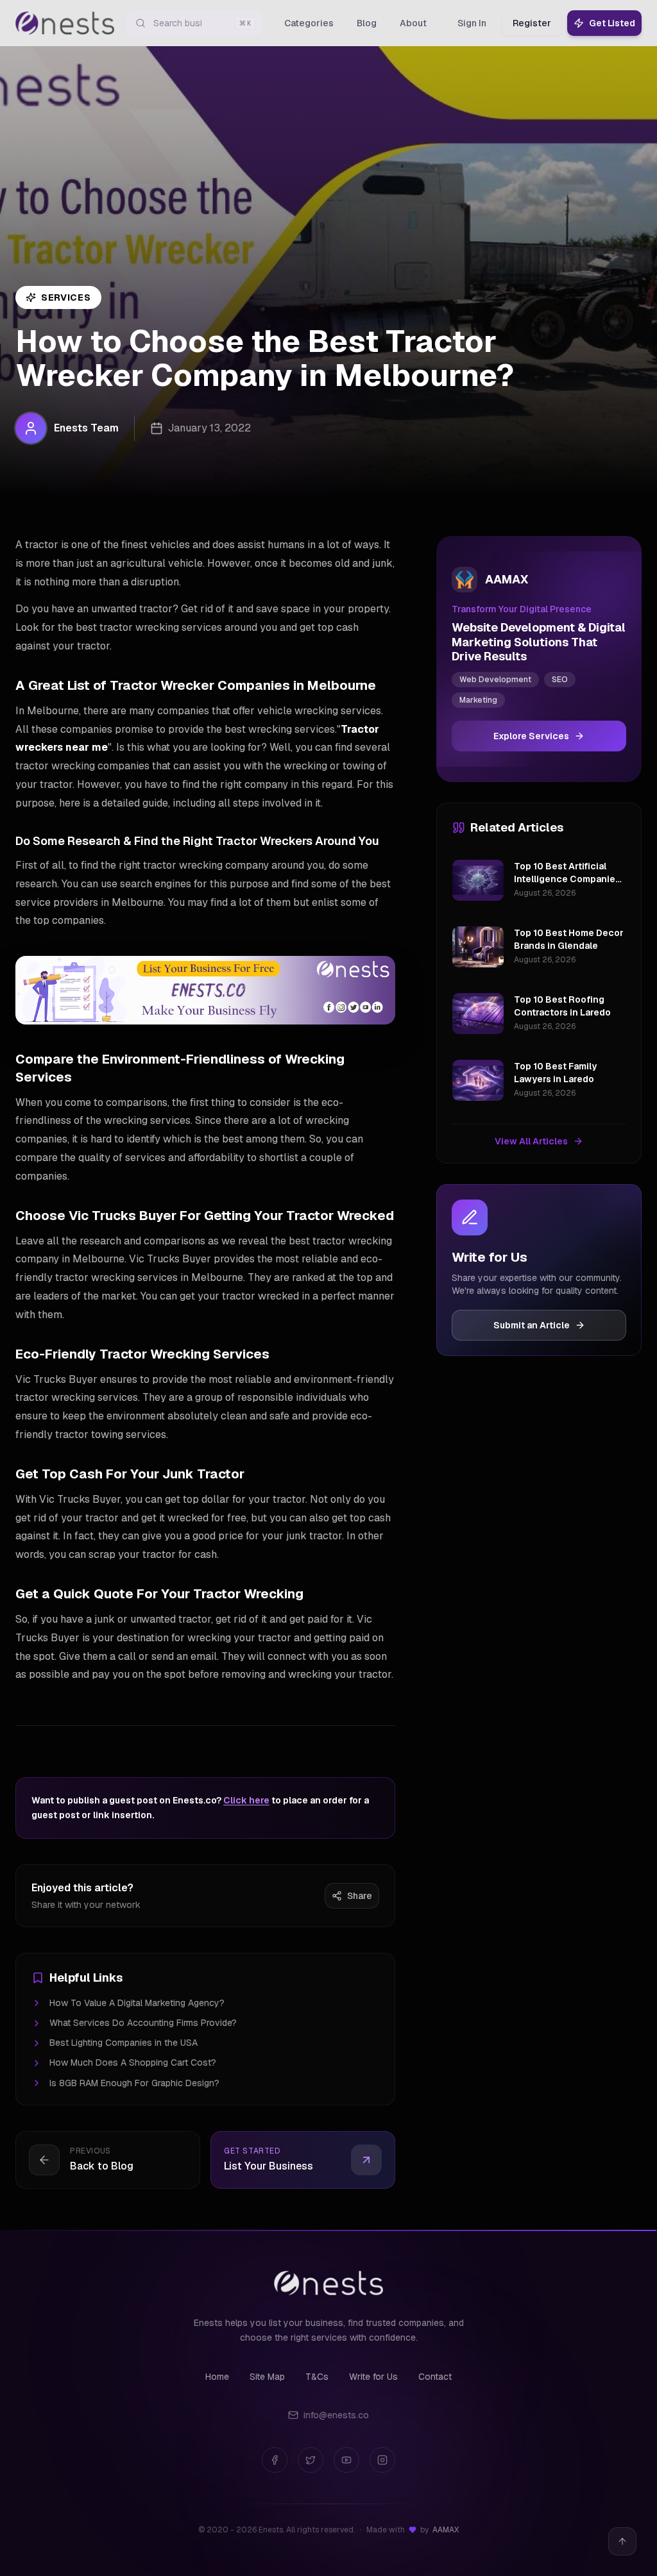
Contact (435, 2377)
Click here (246, 1800)
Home (217, 2377)
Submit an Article (532, 1325)
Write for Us (373, 2377)
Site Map (267, 2377)
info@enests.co (336, 2415)
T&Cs (317, 2377)
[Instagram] (382, 2460)
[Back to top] (622, 2541)
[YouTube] (346, 2460)
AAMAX (446, 2530)
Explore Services (531, 736)
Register (532, 23)
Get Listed (612, 23)
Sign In (472, 23)
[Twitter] (311, 2460)
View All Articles (531, 1141)
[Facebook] (275, 2460)
